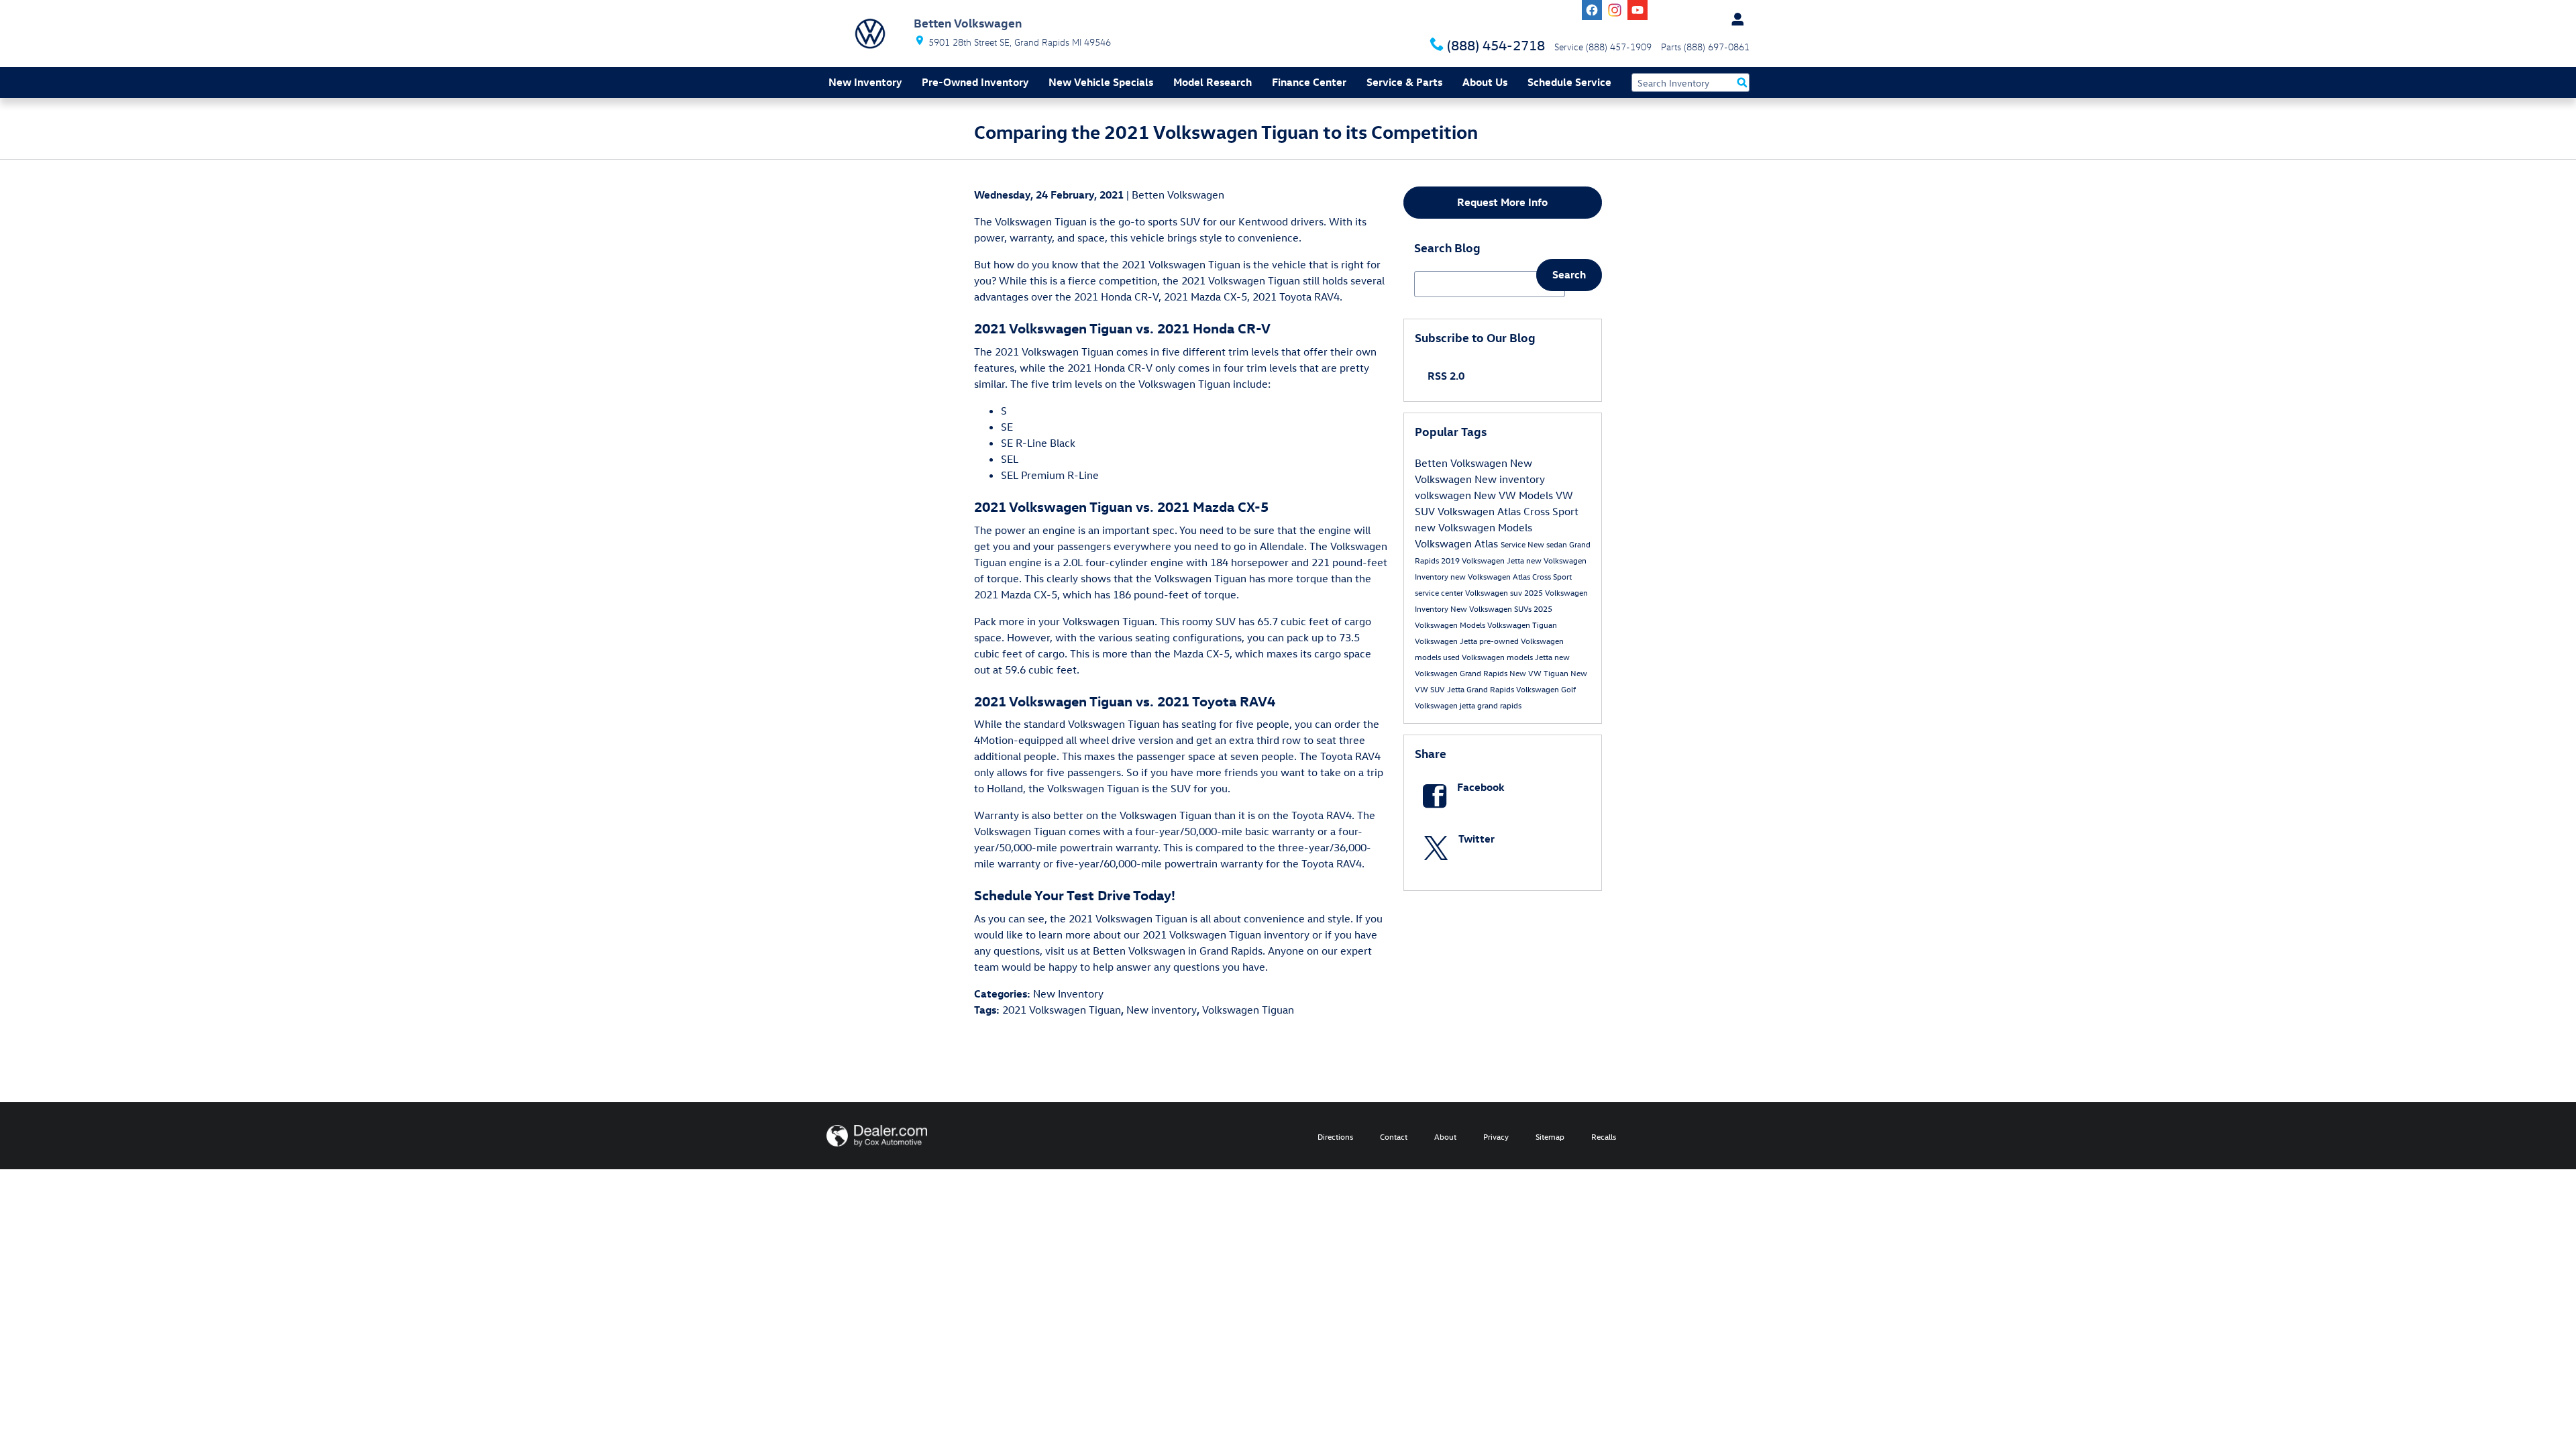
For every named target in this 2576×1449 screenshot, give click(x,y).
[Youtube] (1638, 10)
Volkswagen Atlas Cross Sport (1508, 511)
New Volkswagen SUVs (1492, 608)
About (1445, 1136)
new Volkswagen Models (1473, 527)
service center (1440, 592)
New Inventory (865, 82)
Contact (1394, 1136)
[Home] (870, 34)
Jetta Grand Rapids (1482, 689)
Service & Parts (1404, 82)
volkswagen (1444, 495)
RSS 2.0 (1445, 376)
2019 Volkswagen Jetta (1484, 560)
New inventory (1162, 1010)
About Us (1485, 82)
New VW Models (1515, 495)
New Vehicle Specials (1101, 82)
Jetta (1545, 657)
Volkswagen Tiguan (1248, 1010)
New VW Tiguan (1540, 673)
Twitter (1477, 839)
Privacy (1496, 1136)
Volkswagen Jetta (1447, 641)
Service (1514, 544)
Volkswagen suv (1495, 592)
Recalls (1604, 1136)
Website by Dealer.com (877, 1136)
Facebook (1481, 787)
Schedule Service (1569, 82)
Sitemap (1550, 1136)
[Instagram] (1615, 10)
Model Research (1213, 82)
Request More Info (1502, 202)
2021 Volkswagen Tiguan (1062, 1010)
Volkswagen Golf (1546, 689)
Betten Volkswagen (1178, 195)
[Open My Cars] (1734, 19)
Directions (1335, 1136)
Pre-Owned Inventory (975, 82)
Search (1569, 274)
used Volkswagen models (1489, 657)
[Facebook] (1592, 10)
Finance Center (1309, 82)
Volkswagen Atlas (1458, 543)
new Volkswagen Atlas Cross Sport (1511, 576)
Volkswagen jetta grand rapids (1468, 705)
